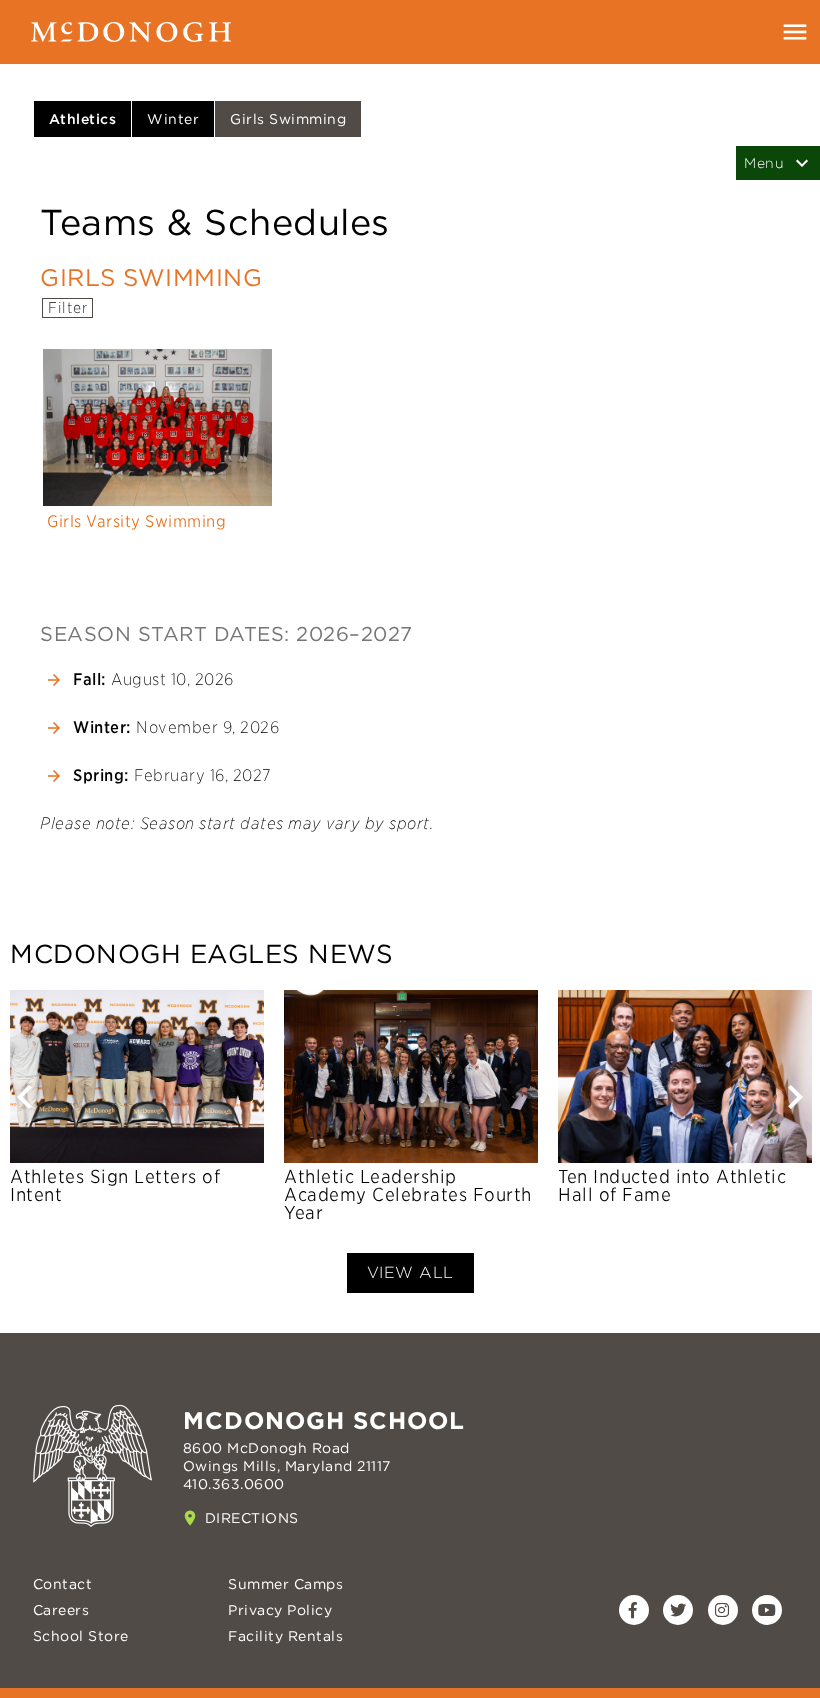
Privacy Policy (280, 1610)
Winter (173, 119)
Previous (25, 1108)
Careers (61, 1610)
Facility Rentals (285, 1636)
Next (795, 1108)
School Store (81, 1636)
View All (410, 1272)
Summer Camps (285, 1584)
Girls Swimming (288, 119)
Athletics (83, 119)
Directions (252, 1518)
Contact (63, 1584)
